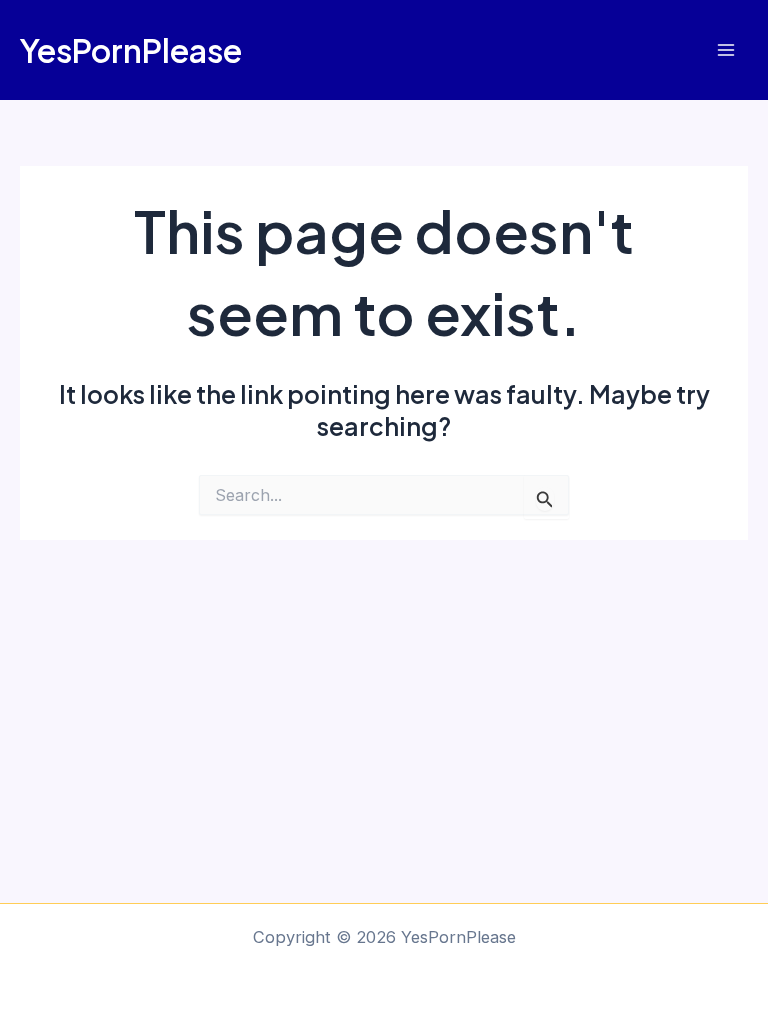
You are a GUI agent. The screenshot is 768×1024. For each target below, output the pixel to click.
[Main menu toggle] (725, 50)
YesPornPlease (131, 50)
